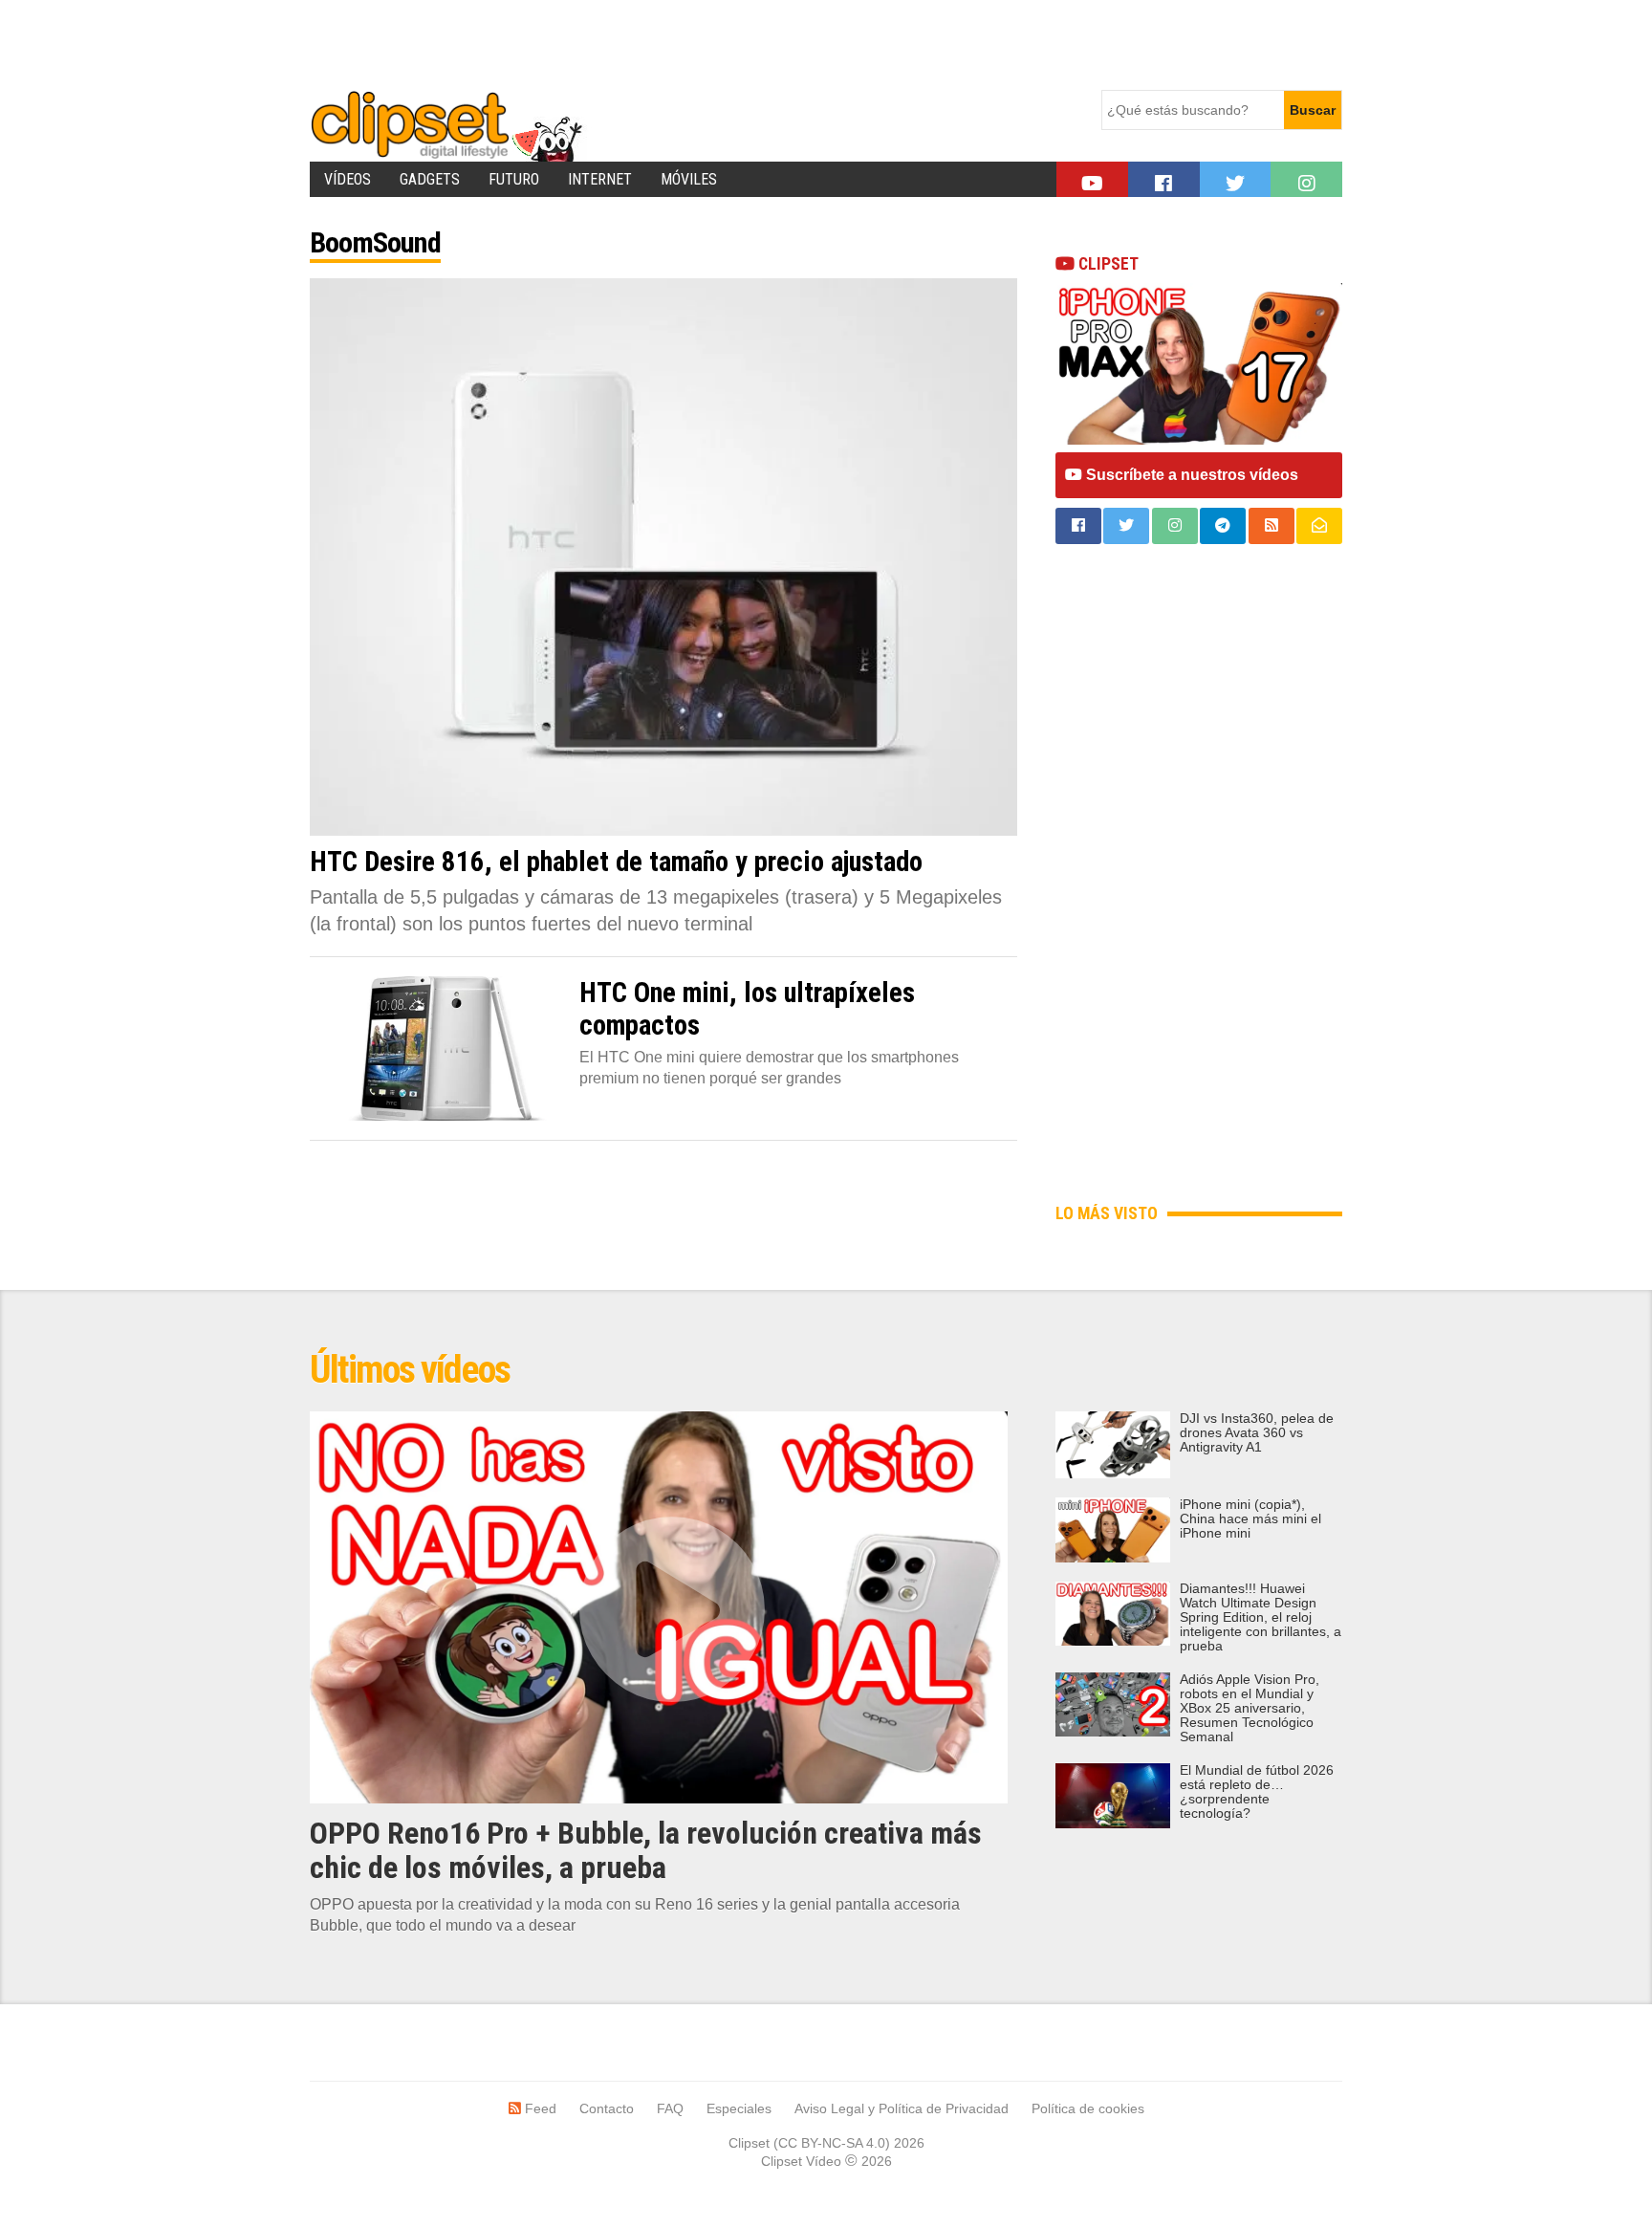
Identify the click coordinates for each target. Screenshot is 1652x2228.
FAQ (670, 2108)
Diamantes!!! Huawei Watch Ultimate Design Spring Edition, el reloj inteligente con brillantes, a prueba (1261, 1617)
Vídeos (348, 179)
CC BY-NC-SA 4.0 (832, 2143)
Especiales (739, 2108)
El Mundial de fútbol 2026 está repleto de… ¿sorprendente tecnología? (1257, 1792)
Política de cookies (1088, 2108)
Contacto (607, 2108)
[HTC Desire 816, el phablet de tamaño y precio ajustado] (663, 557)
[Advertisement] (658, 43)
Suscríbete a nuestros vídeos (1190, 475)
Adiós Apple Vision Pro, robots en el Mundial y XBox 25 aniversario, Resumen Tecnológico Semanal (1250, 1708)
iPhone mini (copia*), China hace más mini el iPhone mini (1250, 1519)
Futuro (514, 179)
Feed (539, 2108)
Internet (600, 179)
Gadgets (430, 179)
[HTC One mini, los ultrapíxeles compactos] (440, 1048)
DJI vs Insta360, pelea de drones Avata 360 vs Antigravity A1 (1257, 1433)
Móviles (689, 179)
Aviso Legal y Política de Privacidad (902, 2108)
